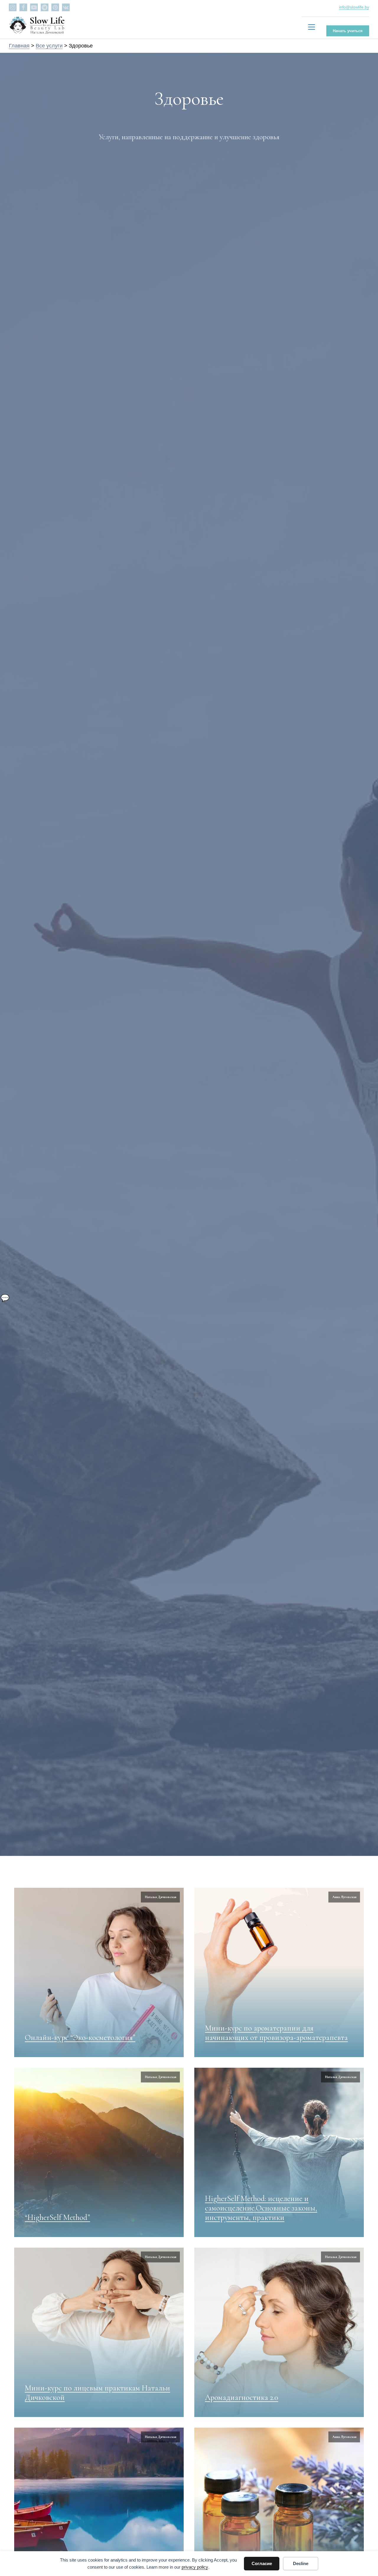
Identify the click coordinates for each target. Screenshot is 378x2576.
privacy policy (195, 2567)
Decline (301, 2563)
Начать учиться (348, 31)
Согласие (262, 2563)
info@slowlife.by (354, 7)
